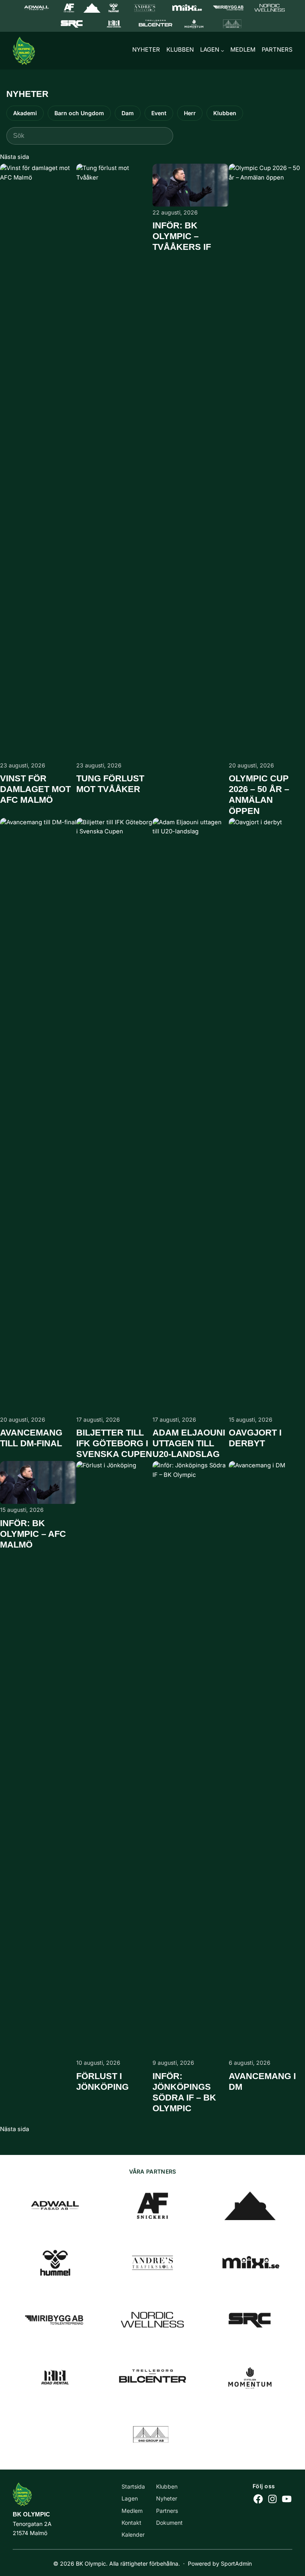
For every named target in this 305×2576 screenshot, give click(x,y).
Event (159, 113)
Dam (128, 113)
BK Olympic (31, 2514)
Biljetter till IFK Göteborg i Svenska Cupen (114, 1443)
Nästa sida (14, 157)
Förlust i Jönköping (102, 2081)
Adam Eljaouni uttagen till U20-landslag (189, 1443)
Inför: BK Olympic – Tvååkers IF (182, 236)
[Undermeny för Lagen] (222, 50)
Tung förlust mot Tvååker (110, 784)
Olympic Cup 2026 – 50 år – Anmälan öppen (259, 794)
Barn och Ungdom (79, 113)
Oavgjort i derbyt (255, 1438)
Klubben (225, 113)
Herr (190, 113)
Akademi (25, 113)
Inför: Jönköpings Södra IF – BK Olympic (184, 2092)
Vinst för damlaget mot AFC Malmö (35, 789)
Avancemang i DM (262, 2081)
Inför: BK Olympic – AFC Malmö (33, 1534)
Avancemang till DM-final (31, 1438)
